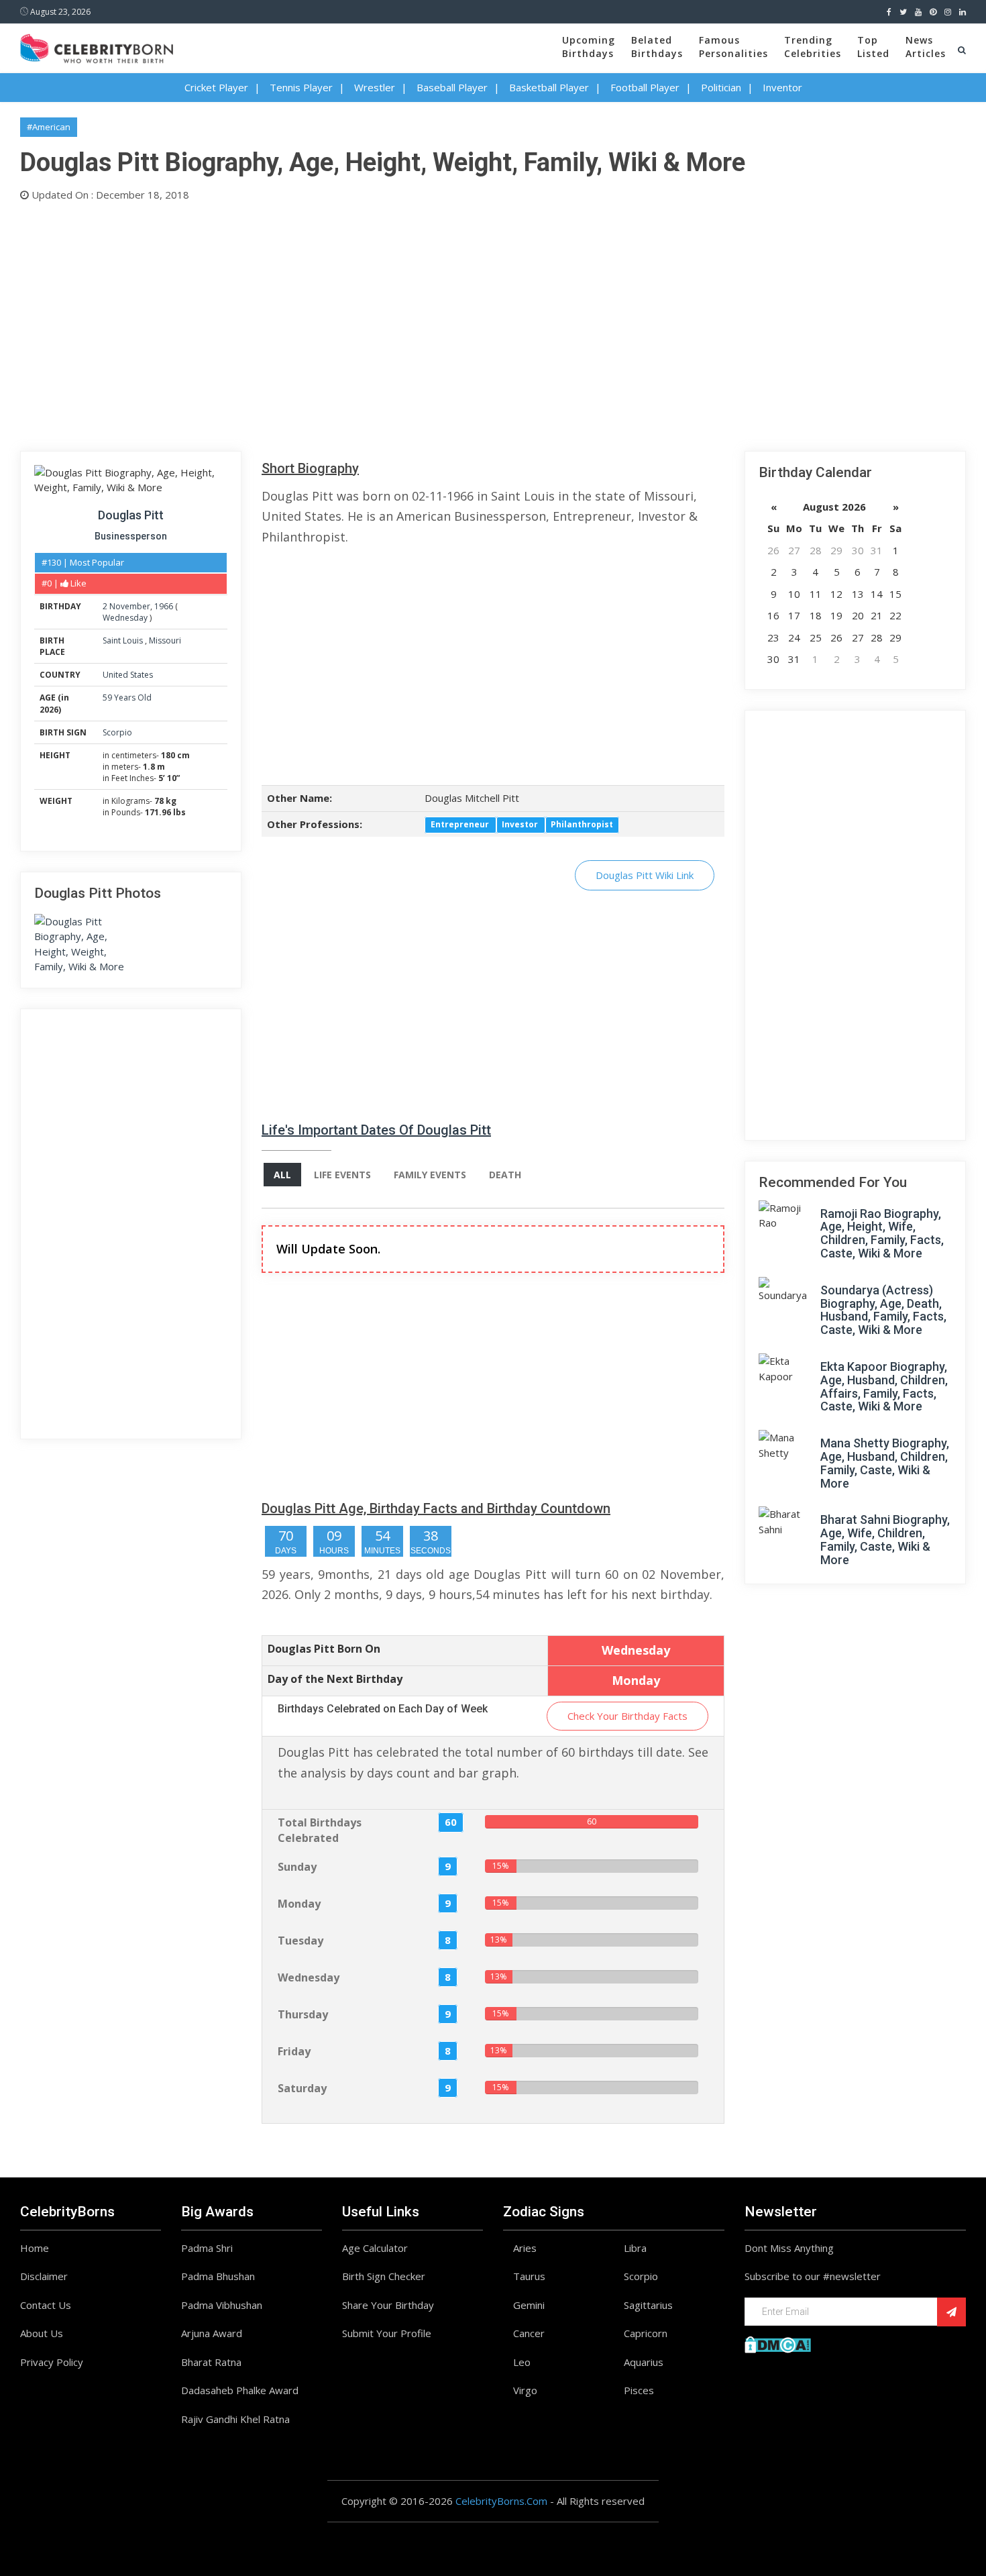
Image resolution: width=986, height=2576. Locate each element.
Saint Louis (124, 640)
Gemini (529, 2305)
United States (128, 675)
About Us (42, 2333)
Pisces (639, 2390)
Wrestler (375, 87)
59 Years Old (127, 698)
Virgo (525, 2390)
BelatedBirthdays (657, 47)
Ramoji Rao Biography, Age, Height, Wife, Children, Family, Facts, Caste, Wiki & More (882, 1233)
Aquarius (644, 2362)
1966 (164, 606)
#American (49, 127)
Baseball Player (452, 87)
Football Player (645, 87)
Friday (294, 2051)
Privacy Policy (52, 2362)
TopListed (873, 47)
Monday (299, 1904)
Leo (522, 2362)
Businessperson (131, 536)
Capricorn (646, 2333)
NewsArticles (926, 47)
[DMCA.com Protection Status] (778, 2343)
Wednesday (125, 618)
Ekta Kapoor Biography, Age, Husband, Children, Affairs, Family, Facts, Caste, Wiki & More (884, 1386)
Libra (635, 2248)
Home (35, 2248)
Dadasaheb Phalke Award (240, 2390)
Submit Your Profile (387, 2333)
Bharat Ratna (211, 2362)
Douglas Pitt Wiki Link (645, 875)
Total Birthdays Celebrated (320, 1830)
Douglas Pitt (131, 515)
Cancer (529, 2333)
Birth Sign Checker (384, 2276)
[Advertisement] (423, 323)
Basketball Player (549, 87)
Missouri (165, 640)
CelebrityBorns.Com (501, 2501)
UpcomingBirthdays (589, 47)
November (130, 606)
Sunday (297, 1867)
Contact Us (46, 2305)
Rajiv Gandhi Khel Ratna (235, 2419)
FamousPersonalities (733, 47)
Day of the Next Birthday (335, 1679)
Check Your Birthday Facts (627, 1716)
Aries (525, 2248)
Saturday (302, 2088)
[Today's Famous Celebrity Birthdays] (97, 46)
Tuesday (300, 1941)
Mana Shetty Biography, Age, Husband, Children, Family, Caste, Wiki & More (885, 1463)
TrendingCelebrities (813, 47)
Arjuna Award (212, 2333)
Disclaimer (44, 2276)
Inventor (782, 87)
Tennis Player (301, 87)
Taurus (529, 2276)
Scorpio (117, 732)
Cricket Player (216, 87)
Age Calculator (375, 2248)
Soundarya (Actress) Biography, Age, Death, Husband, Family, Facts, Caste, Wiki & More (883, 1310)
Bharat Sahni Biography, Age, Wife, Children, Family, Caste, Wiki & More (885, 1539)
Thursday (303, 2014)
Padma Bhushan (218, 2276)
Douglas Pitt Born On (324, 1649)
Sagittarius (648, 2305)
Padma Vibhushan (222, 2305)
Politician (721, 87)
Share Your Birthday (388, 2305)
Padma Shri (207, 2248)
